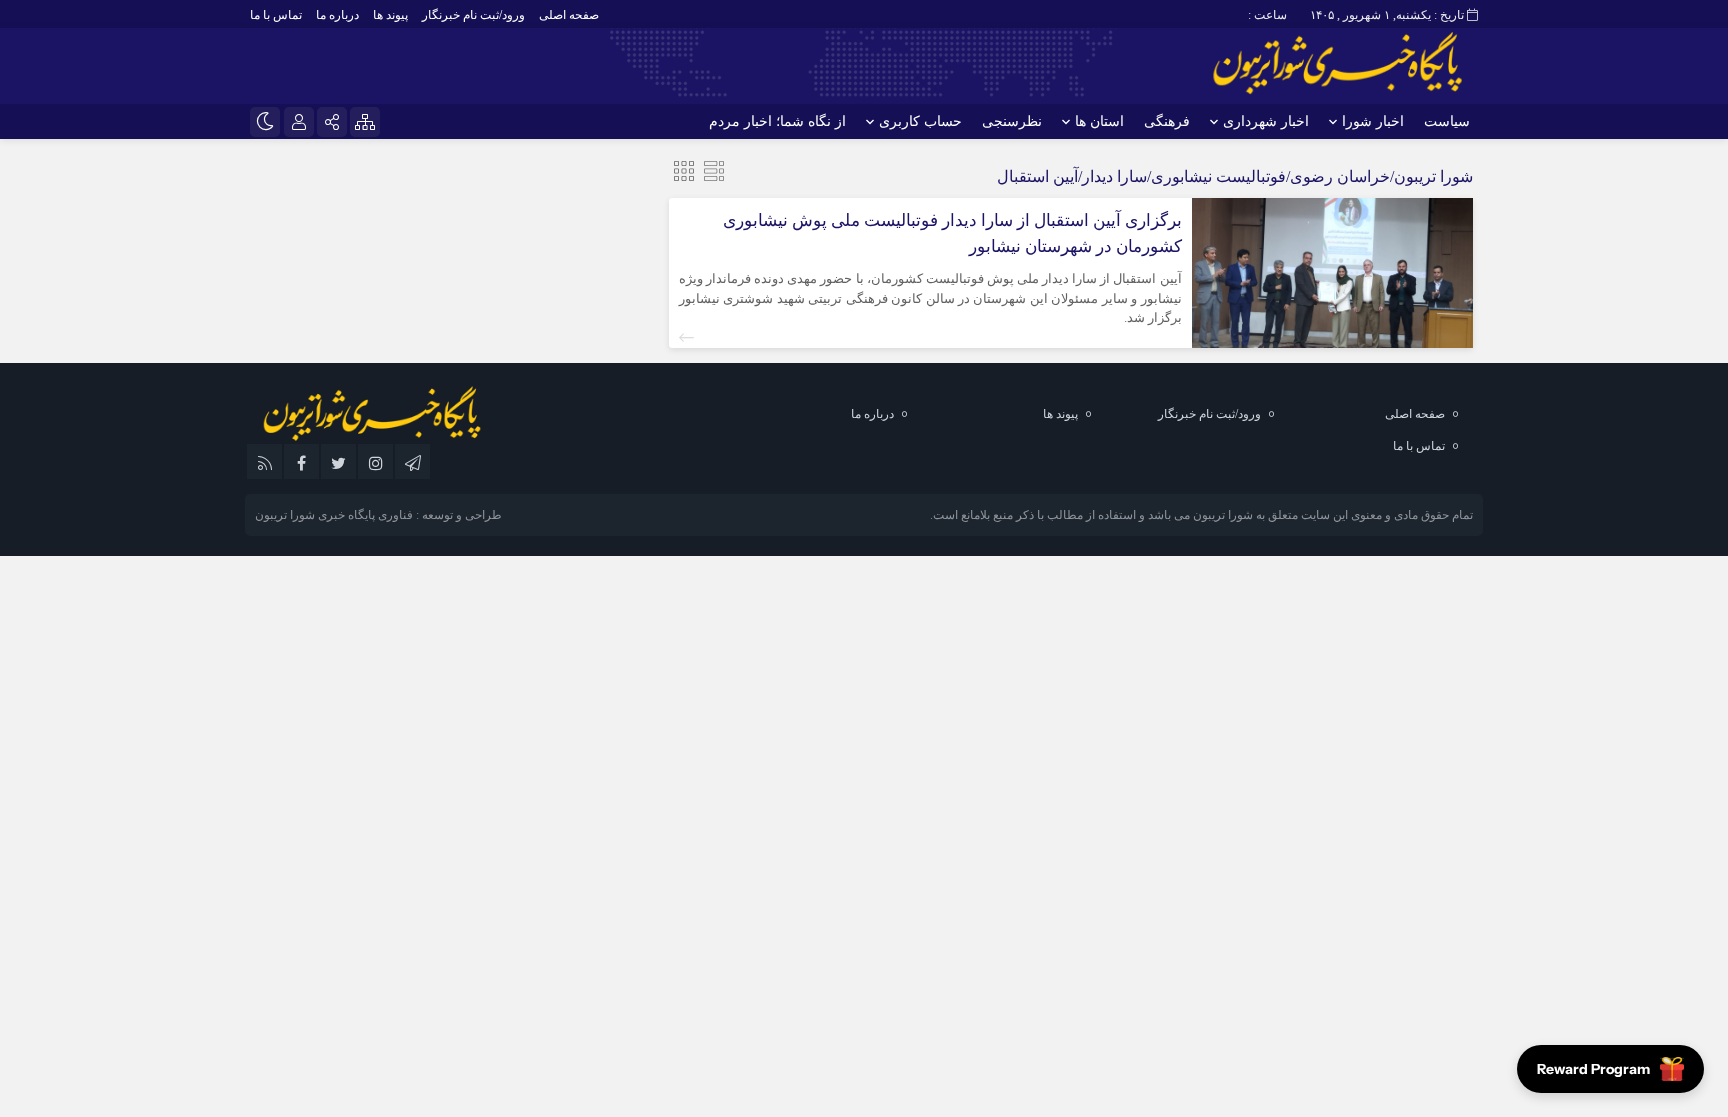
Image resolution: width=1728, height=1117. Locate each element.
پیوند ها (390, 15)
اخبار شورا (1373, 121)
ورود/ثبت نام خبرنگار (473, 15)
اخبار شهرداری (1266, 121)
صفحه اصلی (569, 15)
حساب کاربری (920, 121)
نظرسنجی (1012, 121)
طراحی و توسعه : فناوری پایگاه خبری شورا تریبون (378, 515)
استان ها (1099, 121)
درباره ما (337, 15)
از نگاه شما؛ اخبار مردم (777, 121)
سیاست (1447, 121)
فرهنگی (1167, 121)
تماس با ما (276, 15)
